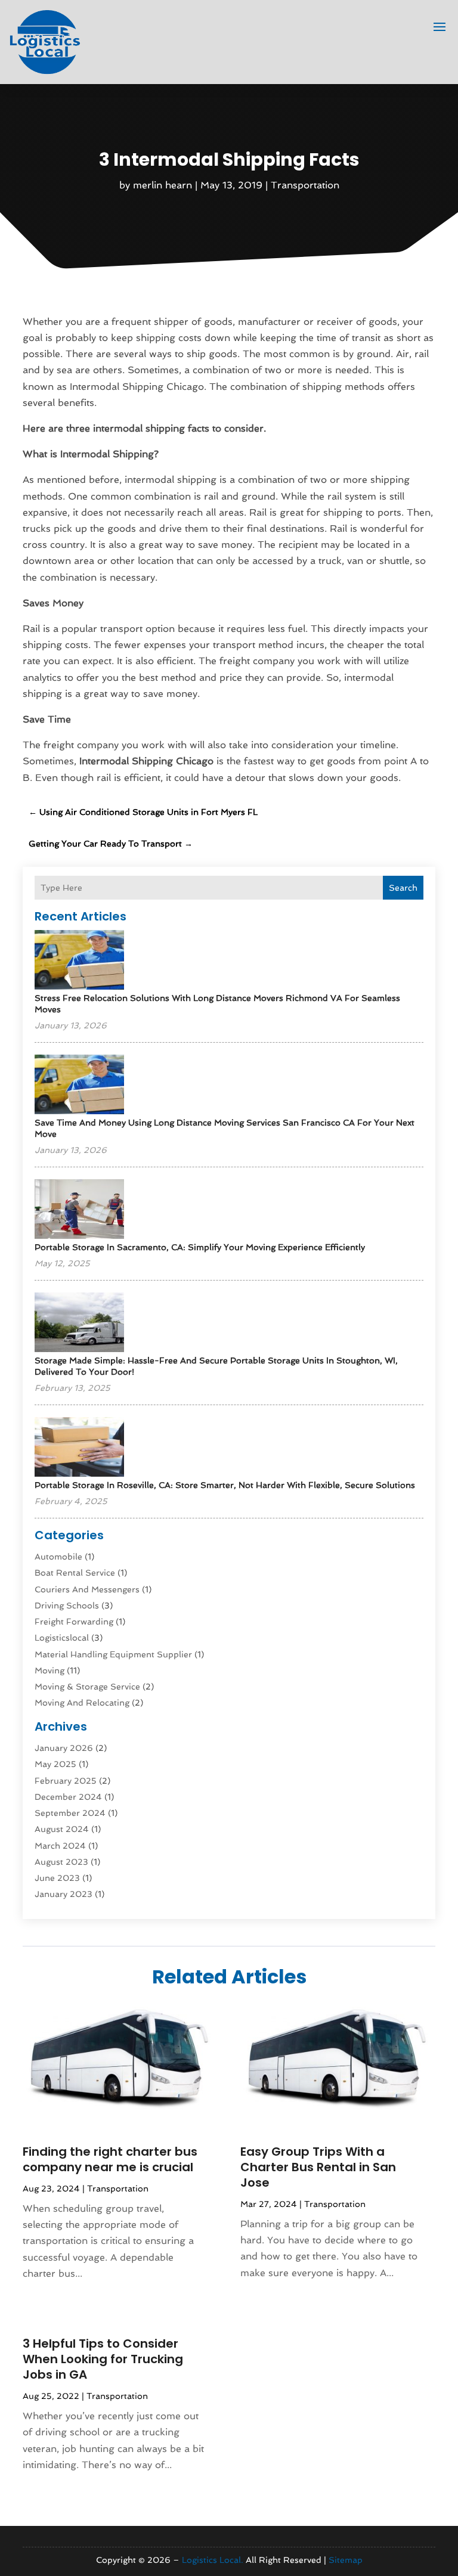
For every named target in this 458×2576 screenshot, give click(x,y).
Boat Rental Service (75, 1573)
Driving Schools (67, 1605)
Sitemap (346, 2560)
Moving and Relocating (82, 1703)
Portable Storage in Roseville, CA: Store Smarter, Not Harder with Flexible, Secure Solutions (225, 1485)
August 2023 (61, 1862)
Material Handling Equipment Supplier (113, 1654)
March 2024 (60, 1846)
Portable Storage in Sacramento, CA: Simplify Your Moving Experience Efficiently (200, 1247)
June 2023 (57, 1878)
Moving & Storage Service (87, 1687)
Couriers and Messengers (87, 1589)
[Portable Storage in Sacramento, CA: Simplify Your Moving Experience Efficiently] (79, 1210)
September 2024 (70, 1813)
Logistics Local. (213, 2560)
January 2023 (64, 1894)
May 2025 (55, 1764)
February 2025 (66, 1781)
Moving (49, 1670)
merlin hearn (163, 185)
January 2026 (64, 1748)
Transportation (305, 185)
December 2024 (68, 1797)
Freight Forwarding (74, 1622)
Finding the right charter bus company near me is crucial (110, 2159)
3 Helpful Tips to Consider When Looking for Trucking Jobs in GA (103, 2359)
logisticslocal (62, 1638)
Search (403, 888)
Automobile (58, 1557)
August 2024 (62, 1829)
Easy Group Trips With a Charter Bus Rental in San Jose (318, 2167)
